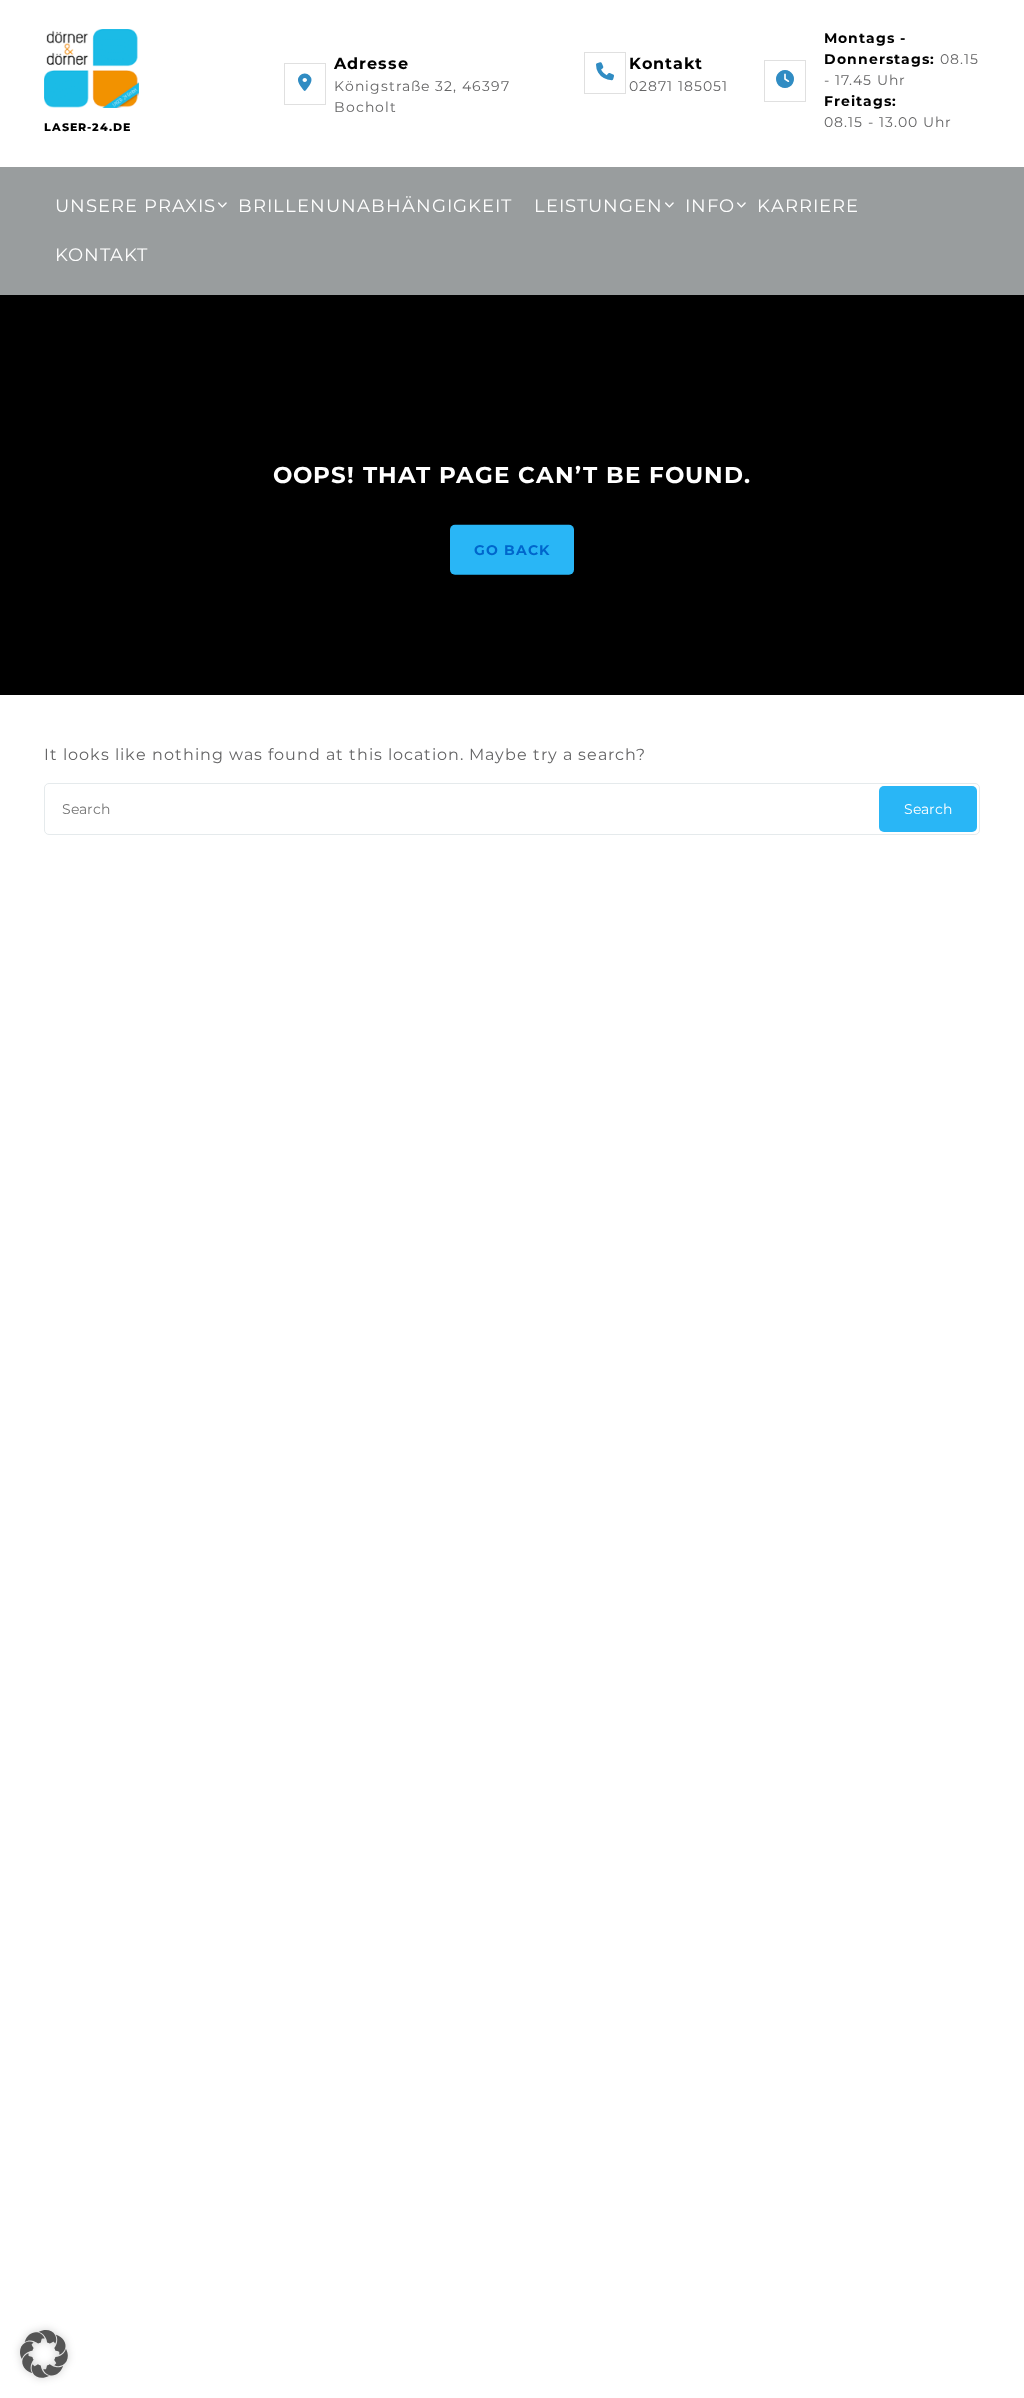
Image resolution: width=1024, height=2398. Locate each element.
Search (928, 809)
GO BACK (512, 549)
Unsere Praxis (135, 206)
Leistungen (598, 206)
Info (710, 206)
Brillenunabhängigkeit (375, 206)
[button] (44, 2354)
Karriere (808, 206)
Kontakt (101, 255)
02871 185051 (678, 86)
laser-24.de (87, 127)
